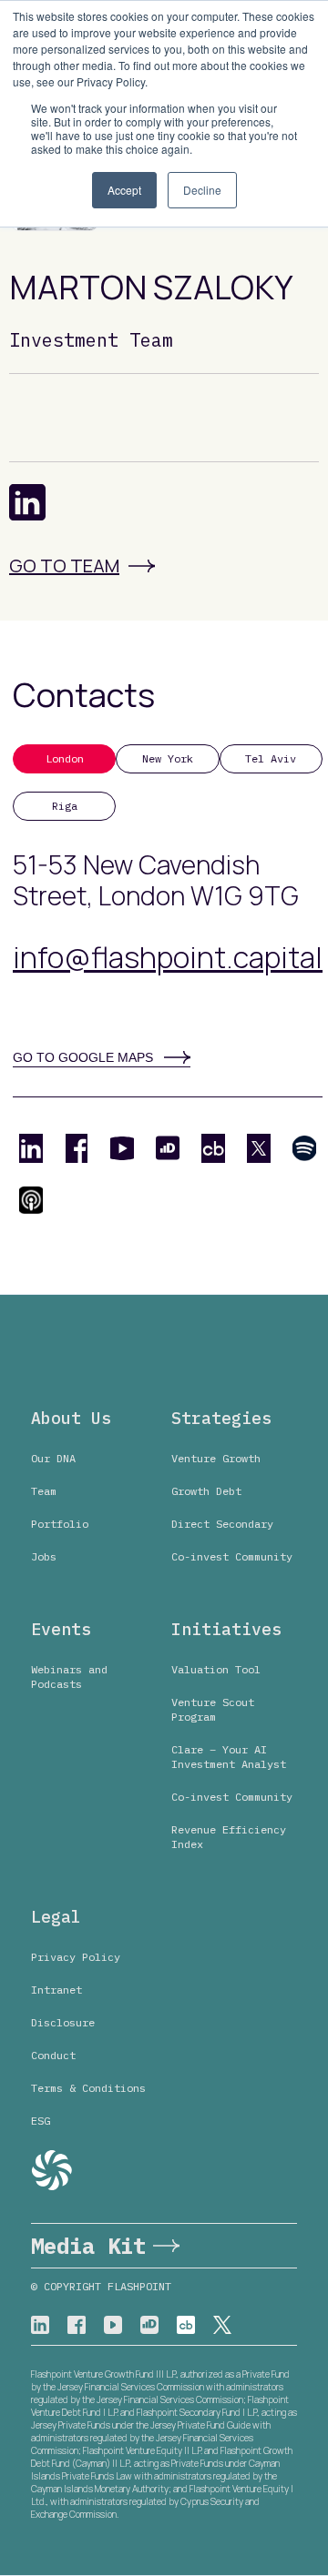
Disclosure (63, 2022)
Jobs (44, 1556)
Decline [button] (202, 190)
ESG (41, 2121)
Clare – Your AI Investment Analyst (229, 1757)
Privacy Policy (76, 1957)
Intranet (56, 1990)
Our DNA (53, 1458)
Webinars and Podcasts (69, 1677)
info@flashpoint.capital (168, 957)
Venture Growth (216, 1458)
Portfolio (60, 1524)
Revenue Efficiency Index (229, 1837)
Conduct (53, 2055)
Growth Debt (206, 1491)
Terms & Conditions (88, 2088)
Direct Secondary (222, 1524)
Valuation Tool (216, 1669)
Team (44, 1491)
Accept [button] (124, 190)
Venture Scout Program (213, 1709)
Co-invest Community (232, 1556)
